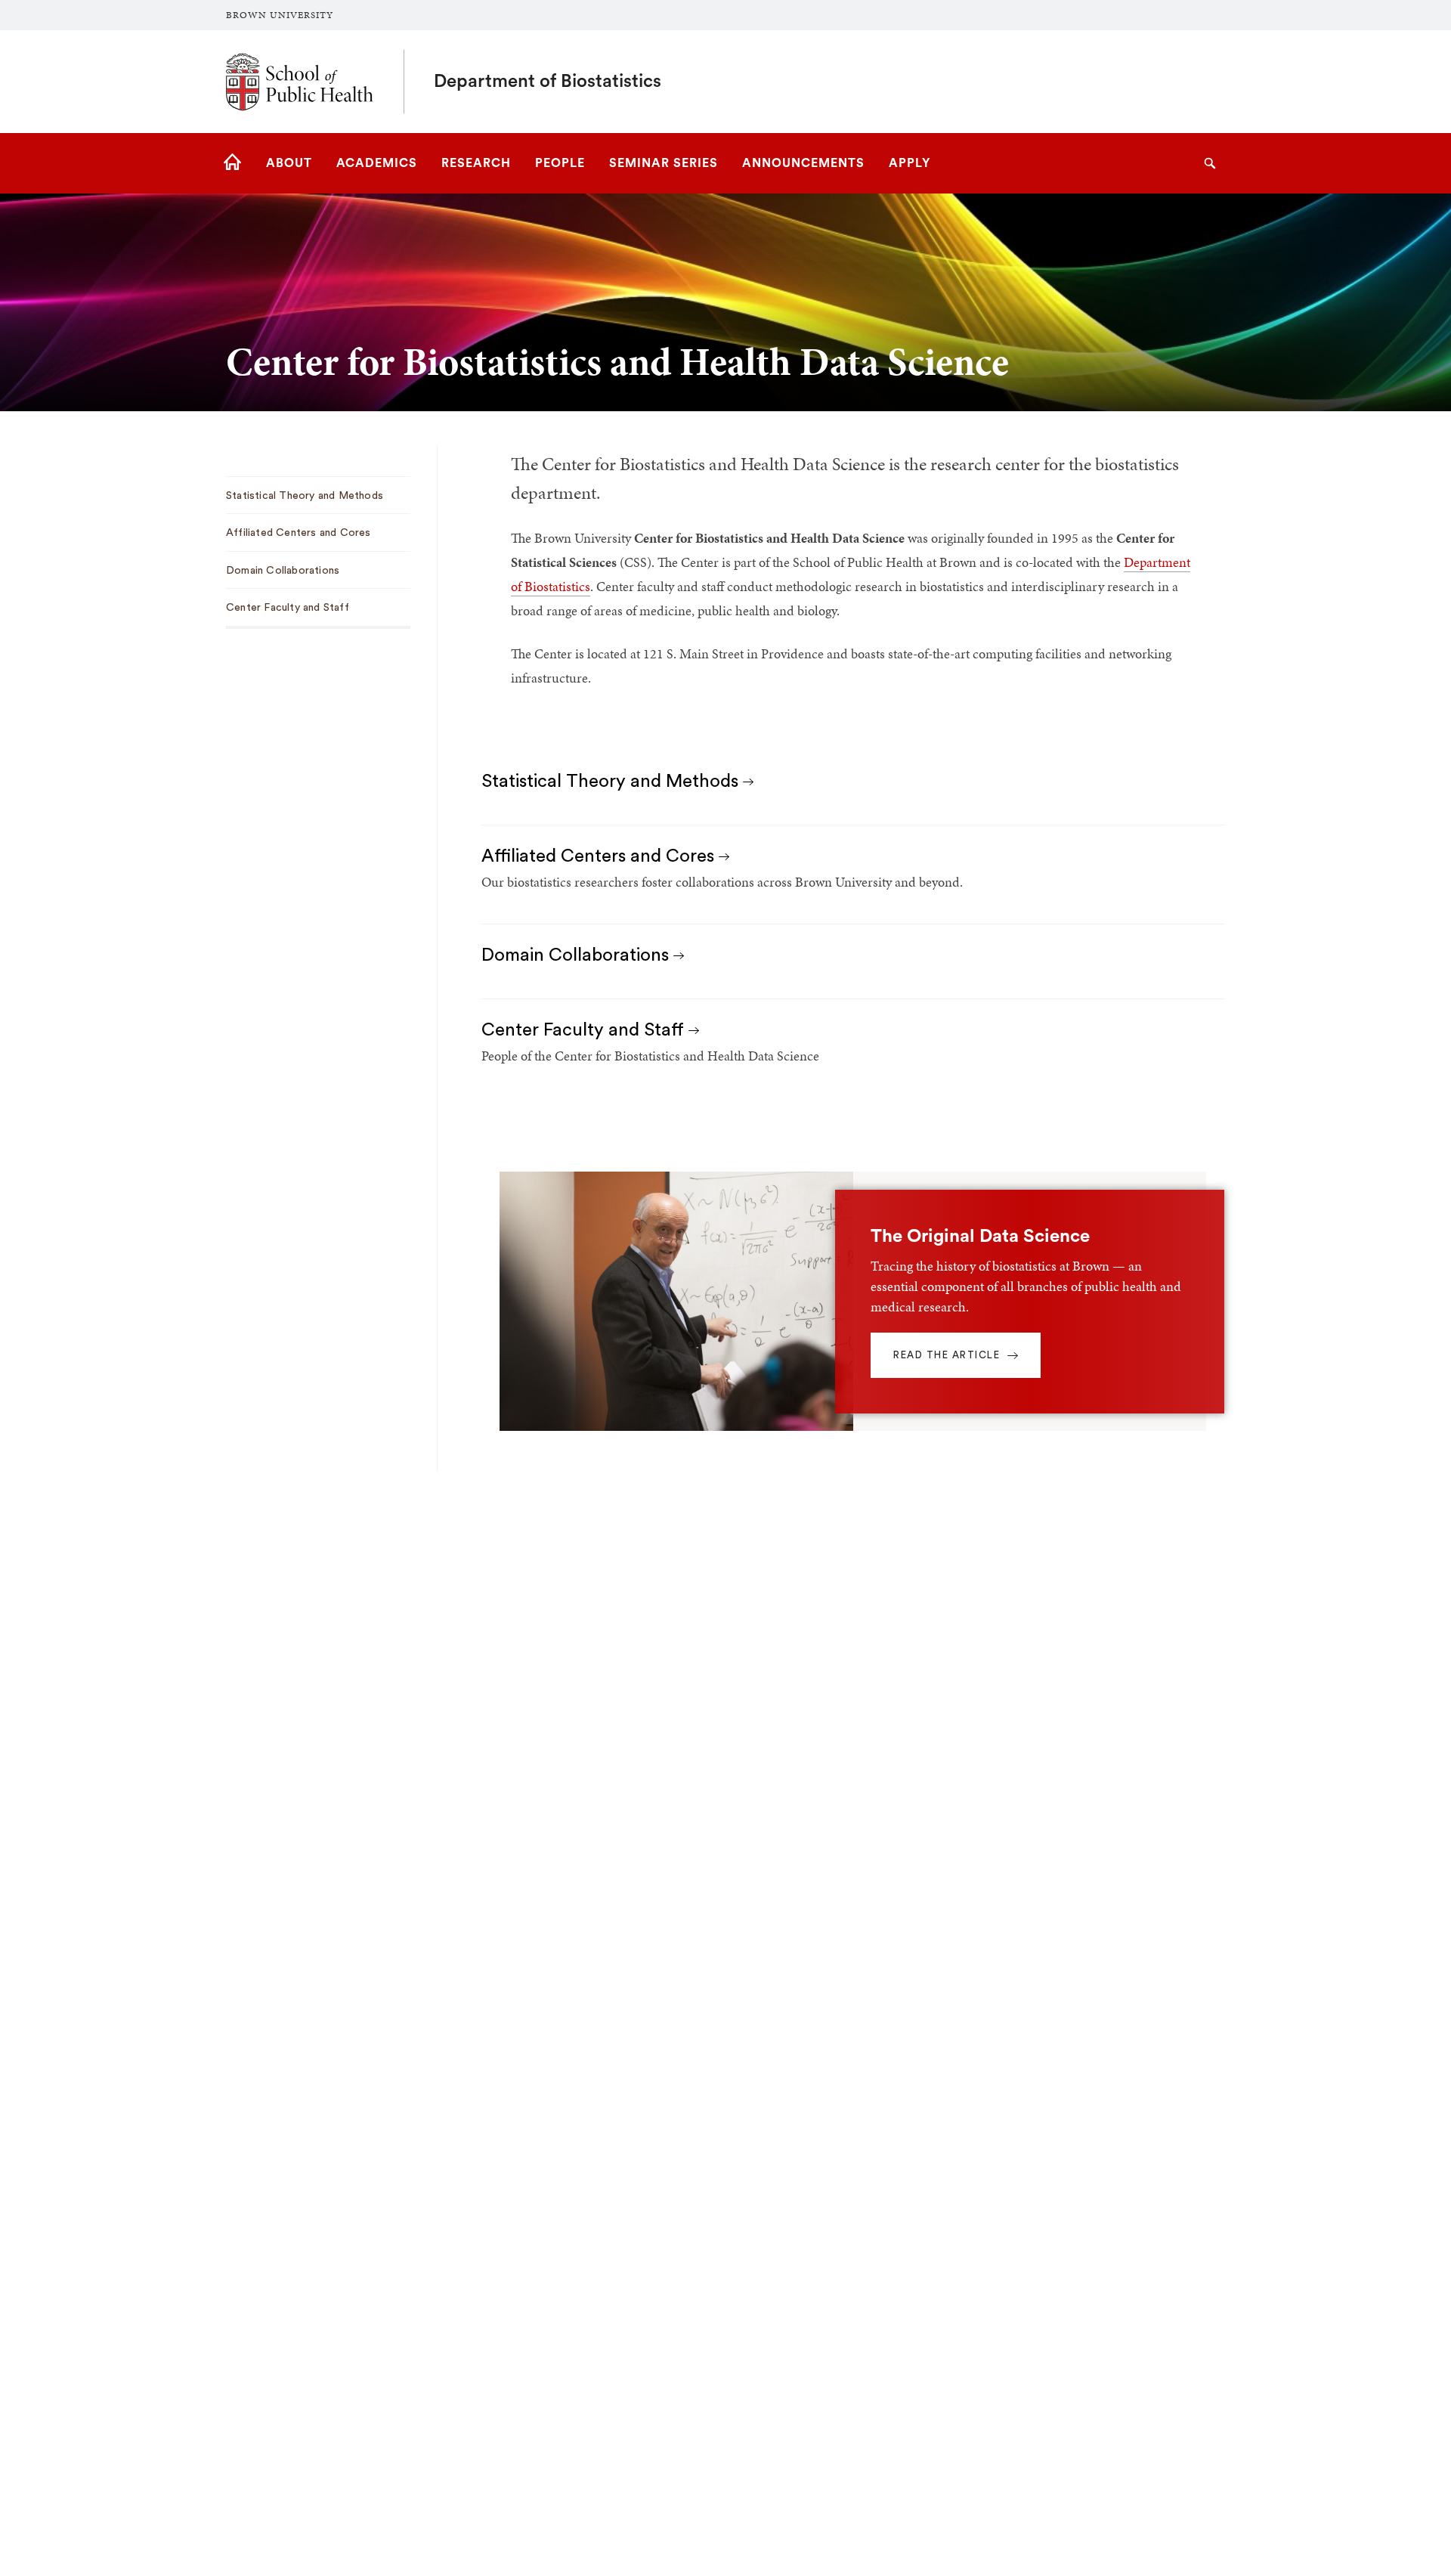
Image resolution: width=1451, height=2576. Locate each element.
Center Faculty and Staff (585, 1030)
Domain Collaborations (577, 955)
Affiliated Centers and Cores (600, 856)
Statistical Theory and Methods (612, 782)
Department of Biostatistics (548, 82)
